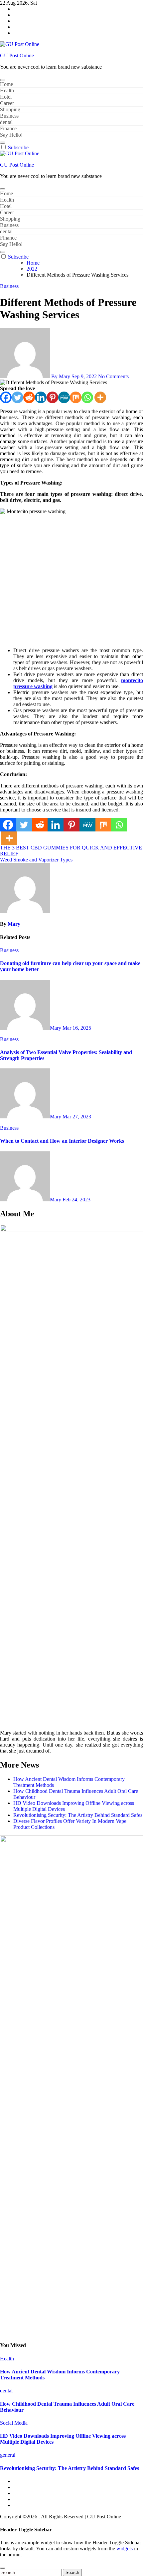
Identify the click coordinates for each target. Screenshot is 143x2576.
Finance (8, 128)
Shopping (10, 109)
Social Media (14, 2423)
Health (7, 90)
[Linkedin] (41, 397)
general (8, 2455)
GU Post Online (17, 55)
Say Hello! (11, 135)
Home (6, 84)
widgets (125, 2549)
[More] (100, 397)
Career (7, 103)
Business (9, 116)
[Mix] (76, 397)
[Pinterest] (52, 397)
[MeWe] (64, 397)
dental (6, 122)
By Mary (61, 376)
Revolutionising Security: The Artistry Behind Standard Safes (78, 1815)
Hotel (6, 97)
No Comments (113, 376)
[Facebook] (6, 397)
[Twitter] (17, 397)
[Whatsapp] (87, 397)
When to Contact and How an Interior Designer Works (62, 1141)
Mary (14, 924)
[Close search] (3, 2568)
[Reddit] (29, 397)
